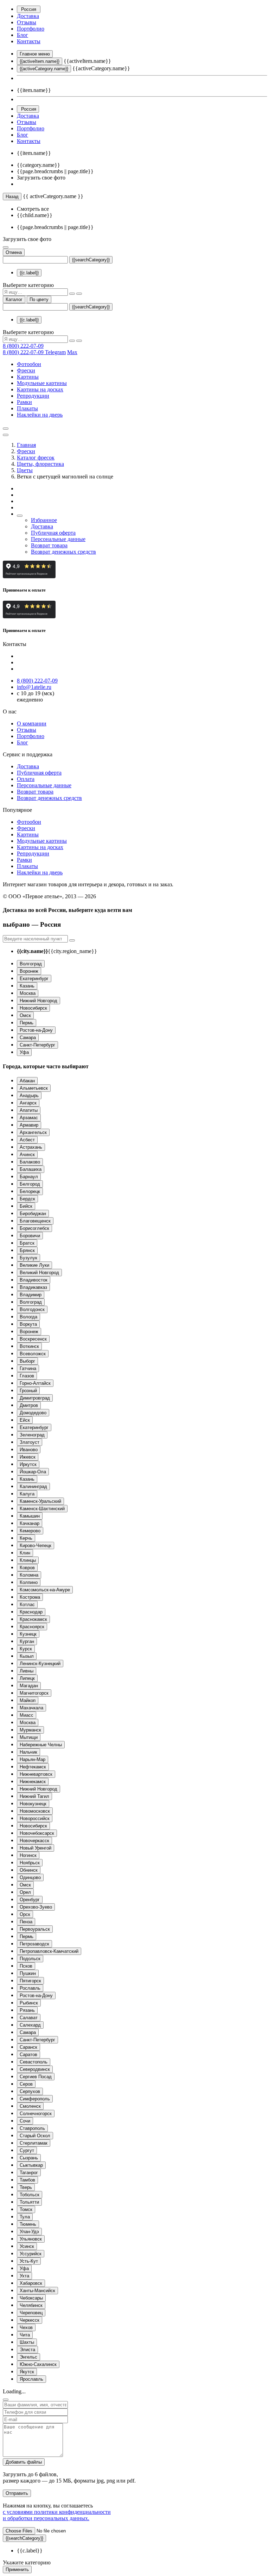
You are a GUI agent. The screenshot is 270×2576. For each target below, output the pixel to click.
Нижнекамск (33, 1782)
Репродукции (33, 396)
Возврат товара (49, 545)
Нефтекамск (33, 1767)
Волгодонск (32, 1309)
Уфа (24, 1052)
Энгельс (28, 2357)
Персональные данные (58, 539)
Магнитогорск (34, 1693)
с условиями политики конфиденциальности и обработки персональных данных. (57, 2515)
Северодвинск (35, 2069)
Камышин (30, 1516)
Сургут (27, 2150)
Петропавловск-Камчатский (49, 1951)
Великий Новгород (39, 1273)
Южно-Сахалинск (38, 2364)
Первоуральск (35, 1929)
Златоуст (30, 1442)
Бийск (26, 1206)
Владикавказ (33, 1287)
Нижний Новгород (38, 1001)
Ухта (24, 2276)
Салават (29, 2018)
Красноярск (32, 1627)
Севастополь (34, 2062)
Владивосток (34, 1280)
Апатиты (29, 1110)
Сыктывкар (31, 2165)
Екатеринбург (34, 979)
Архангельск (33, 1132)
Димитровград (35, 1398)
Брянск (27, 1250)
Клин (25, 1553)
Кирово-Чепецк (36, 1545)
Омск (25, 1015)
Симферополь (35, 2099)
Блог (22, 35)
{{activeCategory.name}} (44, 69)
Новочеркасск (34, 1841)
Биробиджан (33, 1214)
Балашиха (31, 1169)
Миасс (27, 1715)
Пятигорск (30, 1981)
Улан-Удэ (29, 2232)
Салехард (30, 2025)
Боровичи (30, 1236)
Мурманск (30, 1730)
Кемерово (30, 1531)
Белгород (30, 1184)
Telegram (55, 352)
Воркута (28, 1324)
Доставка (28, 16)
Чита (25, 2335)
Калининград (33, 1486)
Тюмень (28, 2224)
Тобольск (30, 2195)
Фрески (26, 370)
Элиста (27, 2350)
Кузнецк (28, 1634)
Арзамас (29, 1118)
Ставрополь (32, 2128)
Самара (28, 1038)
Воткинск (29, 1346)
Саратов (28, 2055)
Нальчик (28, 1752)
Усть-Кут (29, 2261)
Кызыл (27, 1656)
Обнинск (29, 1870)
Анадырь (29, 1095)
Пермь (27, 1023)
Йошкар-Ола (33, 1472)
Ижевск (28, 1457)
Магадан (29, 1686)
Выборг (27, 1361)
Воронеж (29, 971)
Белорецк (30, 1191)
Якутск (27, 2372)
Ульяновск (31, 2239)
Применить (17, 2570)
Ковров (27, 1568)
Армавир (29, 1125)
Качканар (30, 1523)
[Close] (6, 2400)
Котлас (27, 1605)
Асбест (27, 1140)
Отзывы (27, 22)
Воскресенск (33, 1339)
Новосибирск (33, 1008)
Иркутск (28, 1464)
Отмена (14, 252)
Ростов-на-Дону (36, 1030)
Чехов (26, 2327)
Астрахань (31, 1147)
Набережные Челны (41, 1745)
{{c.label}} (29, 273)
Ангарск (28, 1103)
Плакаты (27, 408)
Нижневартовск (36, 1774)
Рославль (30, 1988)
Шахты (27, 2342)
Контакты (29, 41)
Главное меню (35, 54)
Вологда (28, 1317)
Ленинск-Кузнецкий (40, 1664)
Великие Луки (34, 1265)
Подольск (30, 1959)
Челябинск (31, 2305)
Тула (25, 2217)
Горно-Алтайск (35, 1383)
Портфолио (31, 29)
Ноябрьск (30, 1863)
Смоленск (30, 2106)
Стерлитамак (34, 2143)
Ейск (25, 1420)
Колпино (29, 1582)
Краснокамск (33, 1619)
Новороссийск (35, 1818)
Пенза (26, 1922)
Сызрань (29, 2158)
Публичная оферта (53, 533)
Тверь (26, 2187)
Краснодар (31, 1612)
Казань (27, 986)
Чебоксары (31, 2298)
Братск (27, 1243)
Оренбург (30, 1900)
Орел (25, 1892)
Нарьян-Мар (33, 1759)
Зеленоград (32, 1435)
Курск (26, 1649)
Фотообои (29, 364)
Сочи (25, 2121)
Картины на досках (40, 389)
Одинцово (30, 1877)
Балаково (30, 1162)
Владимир (31, 1295)
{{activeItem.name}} (40, 61)
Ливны (27, 1671)
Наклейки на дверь (40, 415)
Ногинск (28, 1855)
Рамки (24, 402)
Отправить (17, 2493)
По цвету (39, 299)
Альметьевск (34, 1088)
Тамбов (27, 2180)
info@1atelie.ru (34, 687)
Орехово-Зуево (36, 1907)
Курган (27, 1641)
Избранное (44, 520)
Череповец (31, 2313)
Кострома (30, 1597)
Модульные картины (42, 383)
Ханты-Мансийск (37, 2291)
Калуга (27, 1494)
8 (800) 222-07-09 (23, 346)
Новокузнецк (33, 1804)
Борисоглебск (34, 1228)
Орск (25, 1914)
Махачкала (31, 1708)
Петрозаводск (34, 1944)
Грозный (28, 1391)
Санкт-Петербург (37, 1045)
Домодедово (33, 1413)
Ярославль (31, 2379)
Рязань (27, 2010)
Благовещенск (35, 1221)
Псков (26, 1966)
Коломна (29, 1575)
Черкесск (30, 2320)
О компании (32, 723)
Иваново (29, 1450)
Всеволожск (33, 1354)
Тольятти (29, 2202)
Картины (28, 377)
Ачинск (27, 1155)
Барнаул (29, 1177)
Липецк (27, 1678)
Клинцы (28, 1560)
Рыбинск (29, 2003)
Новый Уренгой (36, 1848)
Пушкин (28, 1973)
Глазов (27, 1376)
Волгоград (31, 964)
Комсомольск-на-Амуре (45, 1590)
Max (72, 352)
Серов (26, 2084)
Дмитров (29, 1405)
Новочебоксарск (37, 1833)
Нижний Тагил (34, 1796)
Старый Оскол (35, 2136)
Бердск (27, 1199)
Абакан (27, 1081)
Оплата (26, 779)
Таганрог (29, 2173)
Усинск (27, 2246)
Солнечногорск (36, 2114)
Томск (26, 2209)
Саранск (28, 2047)
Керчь (26, 1538)
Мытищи (29, 1737)
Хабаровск (31, 2283)
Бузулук (28, 1258)
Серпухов (30, 2091)
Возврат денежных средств (63, 552)
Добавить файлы (24, 2462)
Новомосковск (35, 1811)
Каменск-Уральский (40, 1501)
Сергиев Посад (36, 2077)
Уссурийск (31, 2254)
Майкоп (28, 1700)
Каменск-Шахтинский (42, 1509)
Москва (28, 993)
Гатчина (28, 1368)
